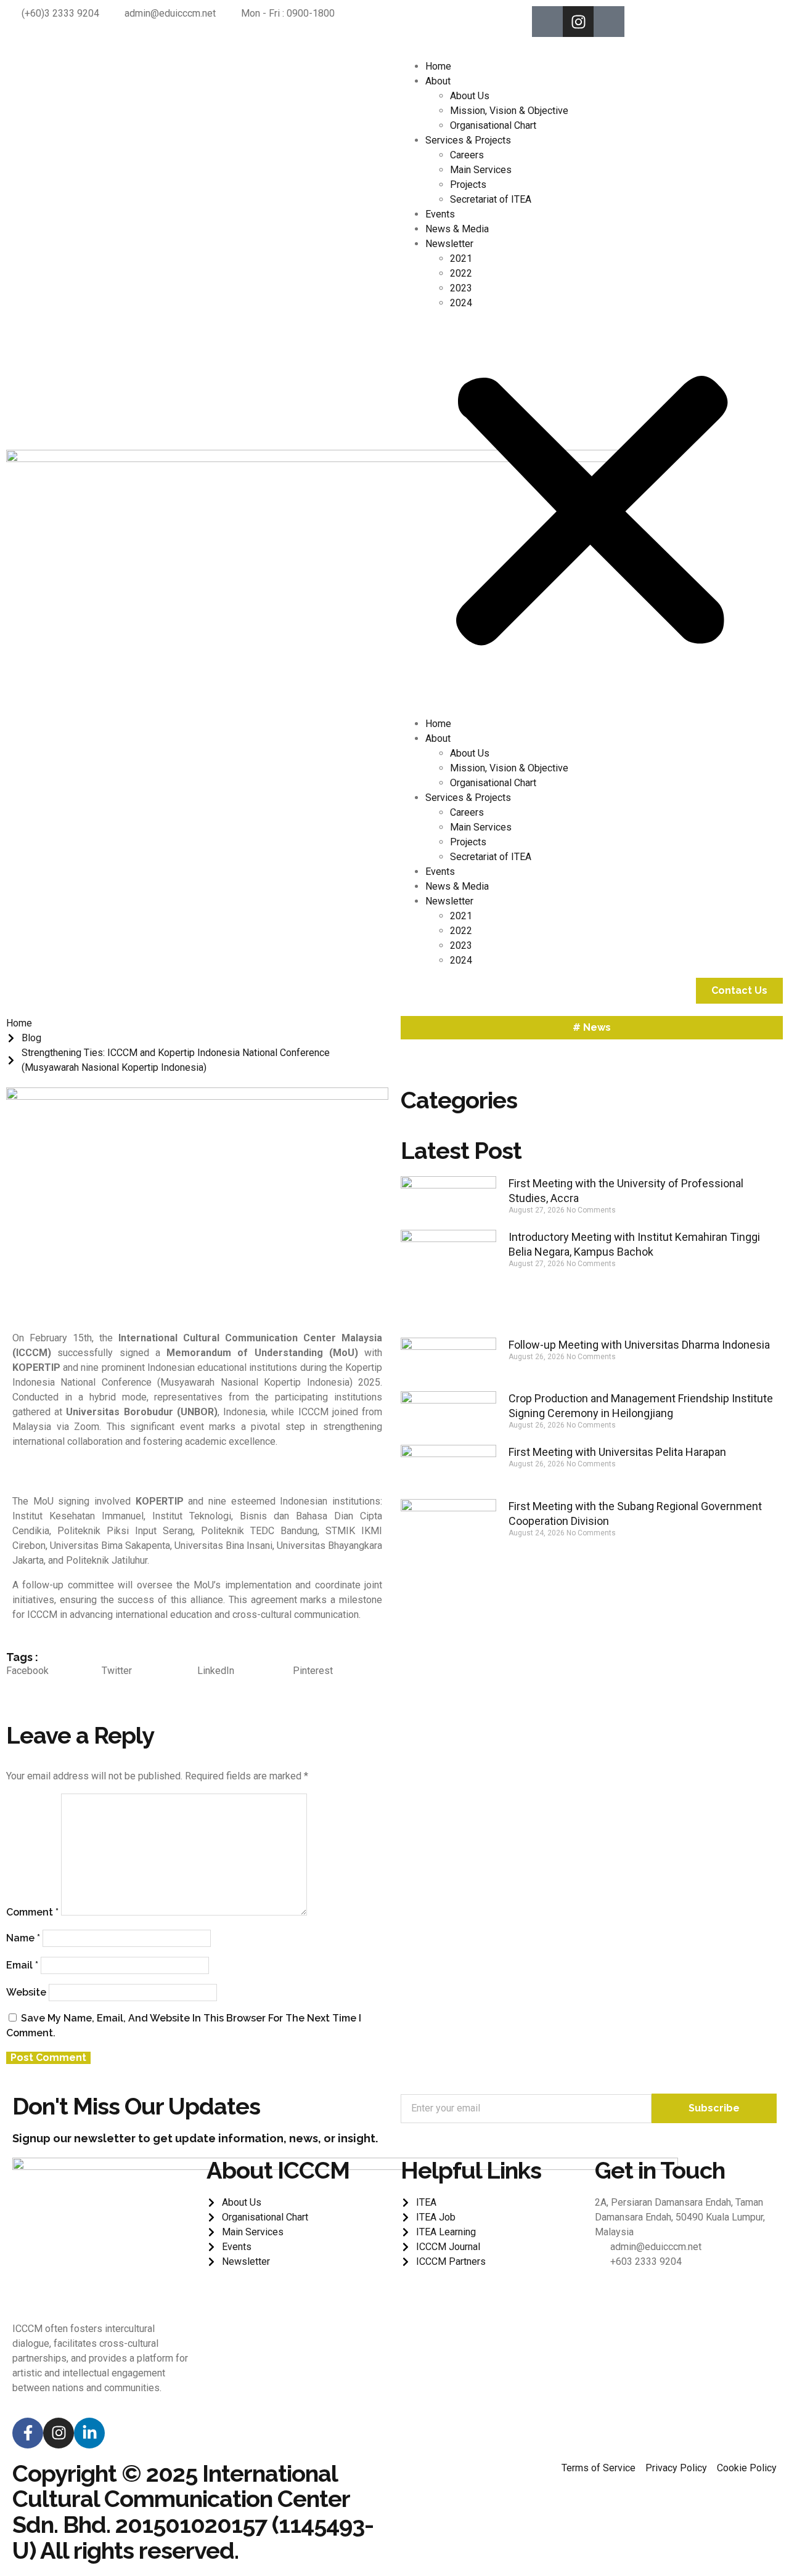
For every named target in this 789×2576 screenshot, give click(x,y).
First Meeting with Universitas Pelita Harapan (617, 1452)
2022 (461, 273)
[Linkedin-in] (89, 2433)
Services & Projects (468, 140)
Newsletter (449, 244)
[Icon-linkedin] (609, 22)
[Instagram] (578, 22)
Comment (32, 1912)
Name (23, 1938)
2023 (461, 288)
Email (22, 1965)
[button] (592, 514)
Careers (467, 155)
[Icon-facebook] (547, 22)
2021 (461, 258)
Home (438, 66)
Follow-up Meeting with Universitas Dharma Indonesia (639, 1345)
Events (440, 214)
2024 (461, 303)
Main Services (481, 170)
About (438, 81)
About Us (470, 96)
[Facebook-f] (28, 2433)
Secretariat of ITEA (491, 199)
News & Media (457, 229)
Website (26, 1992)
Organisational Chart (493, 125)
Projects (468, 185)
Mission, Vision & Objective (509, 111)
